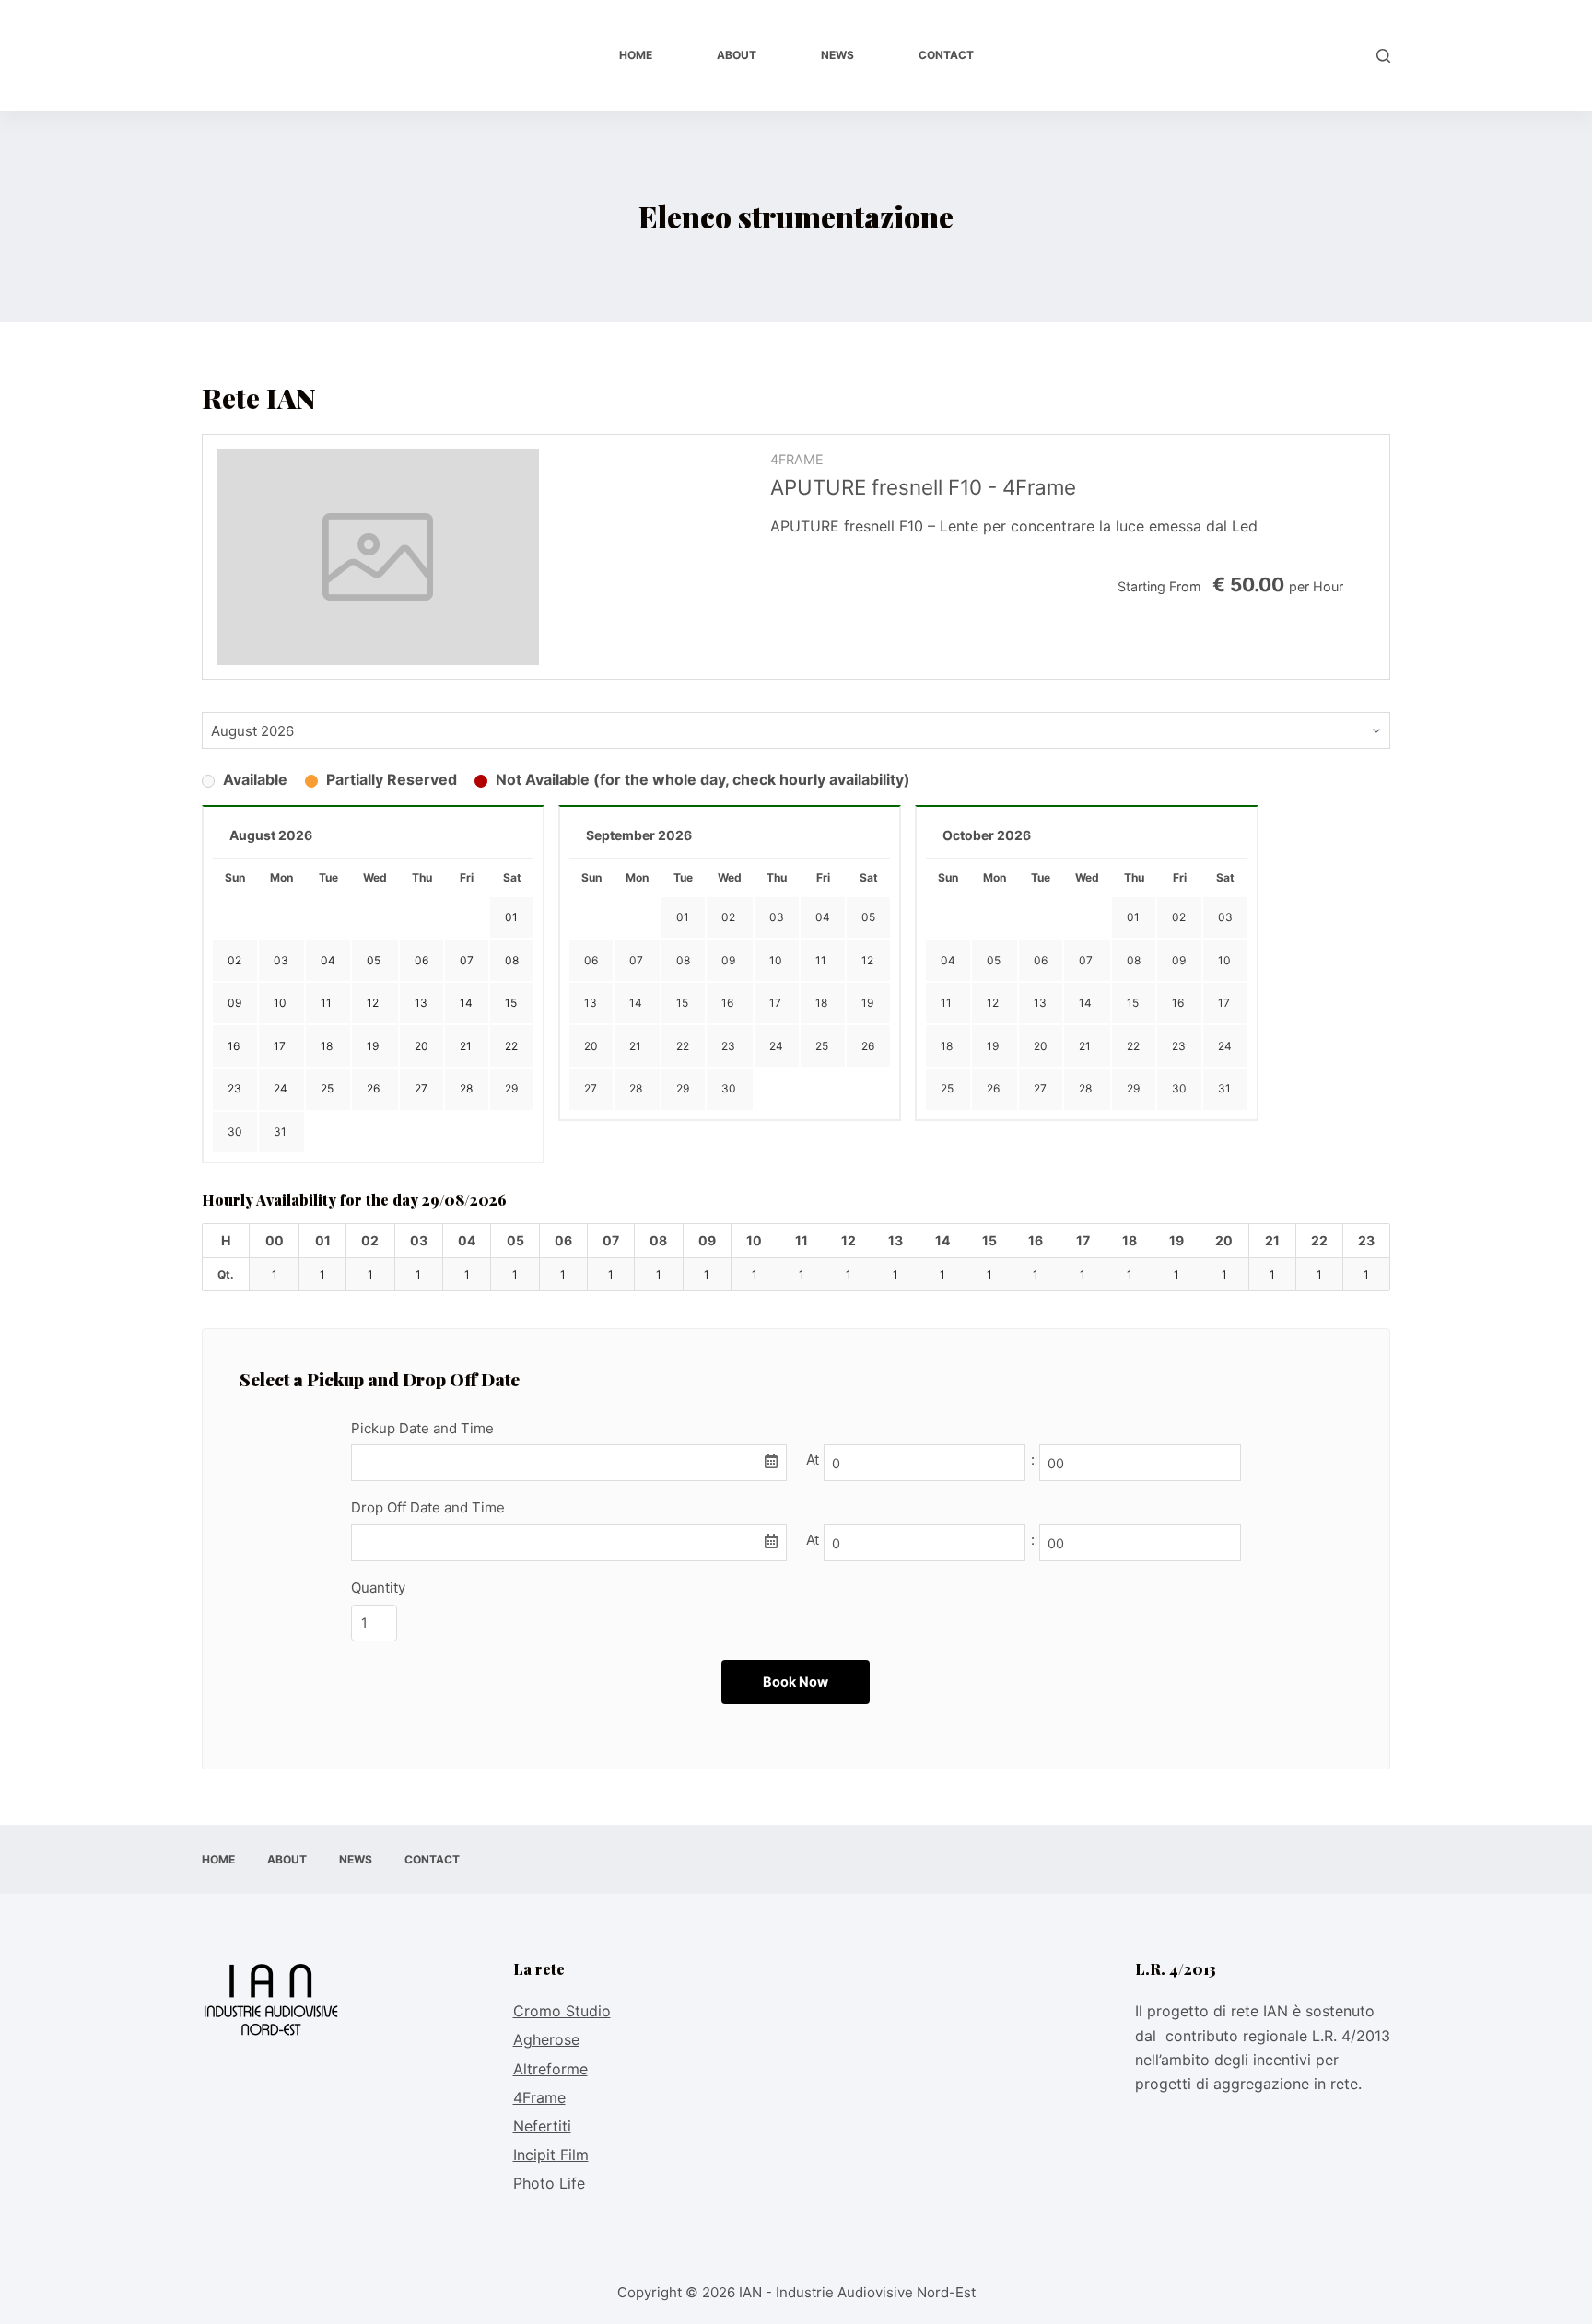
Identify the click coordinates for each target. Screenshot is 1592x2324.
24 (776, 1046)
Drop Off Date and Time (428, 1507)
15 (682, 1003)
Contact (946, 55)
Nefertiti (542, 2126)
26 (868, 1046)
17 (775, 1003)
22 (683, 1046)
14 (636, 1003)
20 (591, 1046)
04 (823, 917)
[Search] (1383, 56)
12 (867, 960)
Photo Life (549, 2183)
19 (867, 1003)
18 (821, 1003)
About (737, 55)
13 (591, 1003)
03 (777, 917)
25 (822, 1046)
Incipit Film (551, 2155)
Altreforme (550, 2069)
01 (683, 917)
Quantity (378, 1588)
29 (511, 1088)
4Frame (539, 2097)
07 (636, 960)
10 (776, 960)
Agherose (546, 2039)
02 (728, 917)
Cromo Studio (562, 2011)
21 (635, 1046)
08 (683, 960)
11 (821, 960)
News (837, 55)
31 (280, 1132)
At (813, 1460)
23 (728, 1046)
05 (868, 917)
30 (235, 1132)
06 (591, 960)
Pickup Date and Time (422, 1428)
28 (636, 1088)
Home (636, 55)
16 (727, 1003)
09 (728, 960)
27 (591, 1088)
